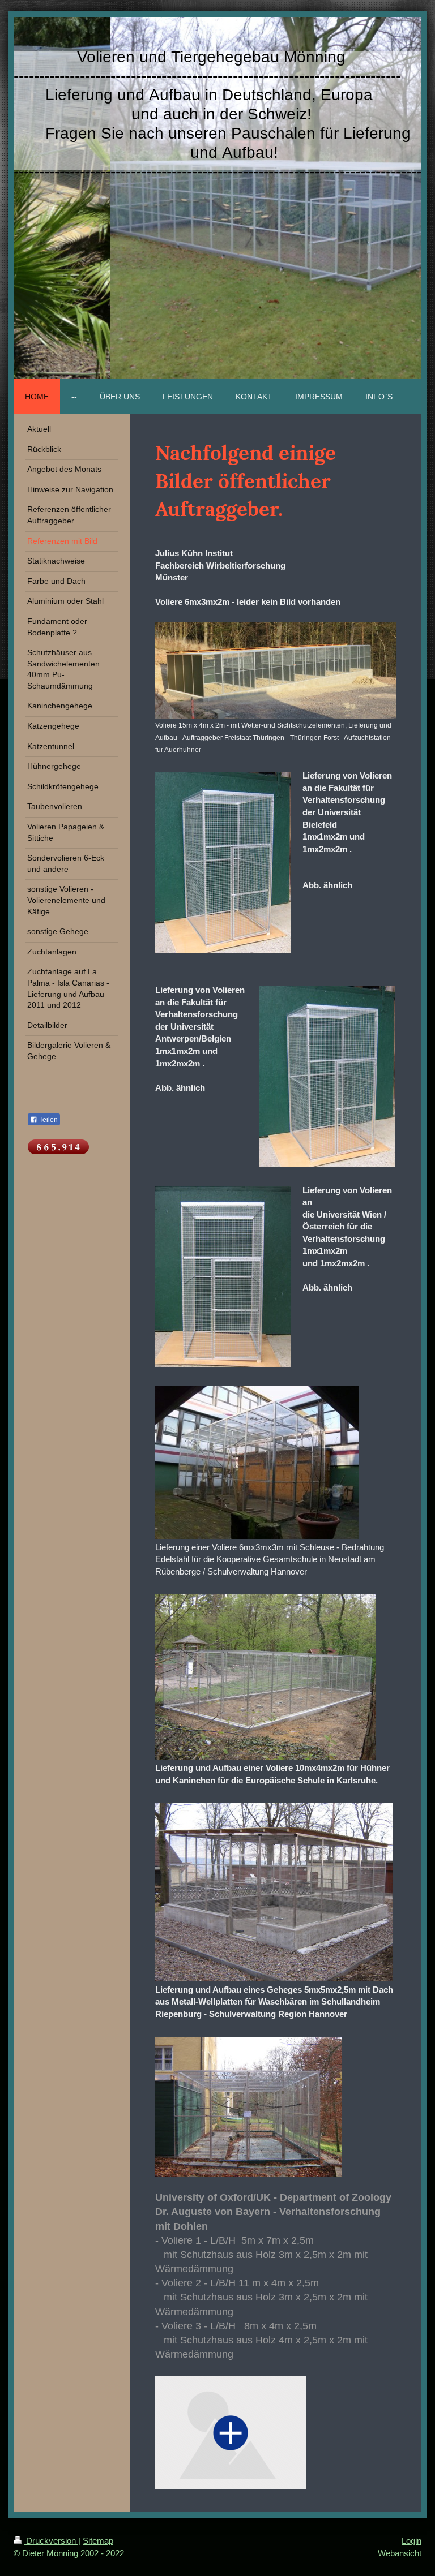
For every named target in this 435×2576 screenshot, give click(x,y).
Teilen (48, 1120)
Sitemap (98, 2541)
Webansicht (400, 2553)
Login (411, 2541)
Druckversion (51, 2541)
